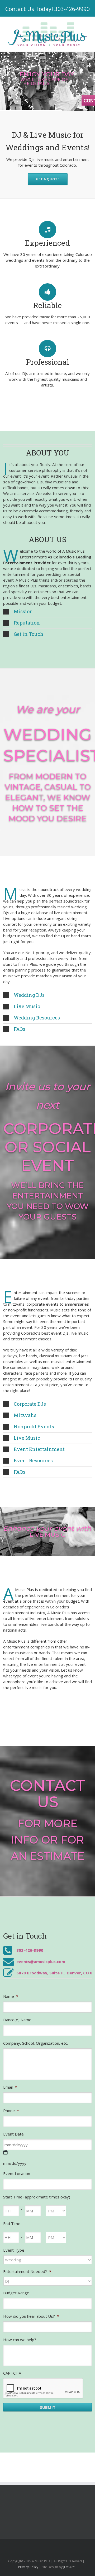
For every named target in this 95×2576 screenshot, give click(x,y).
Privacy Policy (28, 2567)
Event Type (14, 2250)
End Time (12, 2223)
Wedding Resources (37, 1018)
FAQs (20, 1029)
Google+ (68, 2546)
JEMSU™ (69, 2567)
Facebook (25, 2546)
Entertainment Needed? (27, 2271)
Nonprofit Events (34, 1426)
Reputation (27, 623)
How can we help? (20, 2340)
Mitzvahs (25, 1415)
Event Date (13, 2134)
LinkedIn (44, 2545)
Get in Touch (29, 634)
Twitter (34, 2546)
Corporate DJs (30, 1404)
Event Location (17, 2173)
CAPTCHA (12, 2373)
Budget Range (16, 2293)
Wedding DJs (29, 995)
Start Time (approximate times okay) (37, 2197)
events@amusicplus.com (41, 1961)
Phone (11, 2111)
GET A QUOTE (48, 179)
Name (11, 1996)
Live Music (27, 1006)
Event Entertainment (39, 1449)
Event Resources (33, 1460)
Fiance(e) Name (17, 2020)
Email (10, 2087)
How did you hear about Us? (31, 2316)
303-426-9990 (72, 9)
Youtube (56, 2547)
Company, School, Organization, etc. (35, 2043)
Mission (23, 611)
